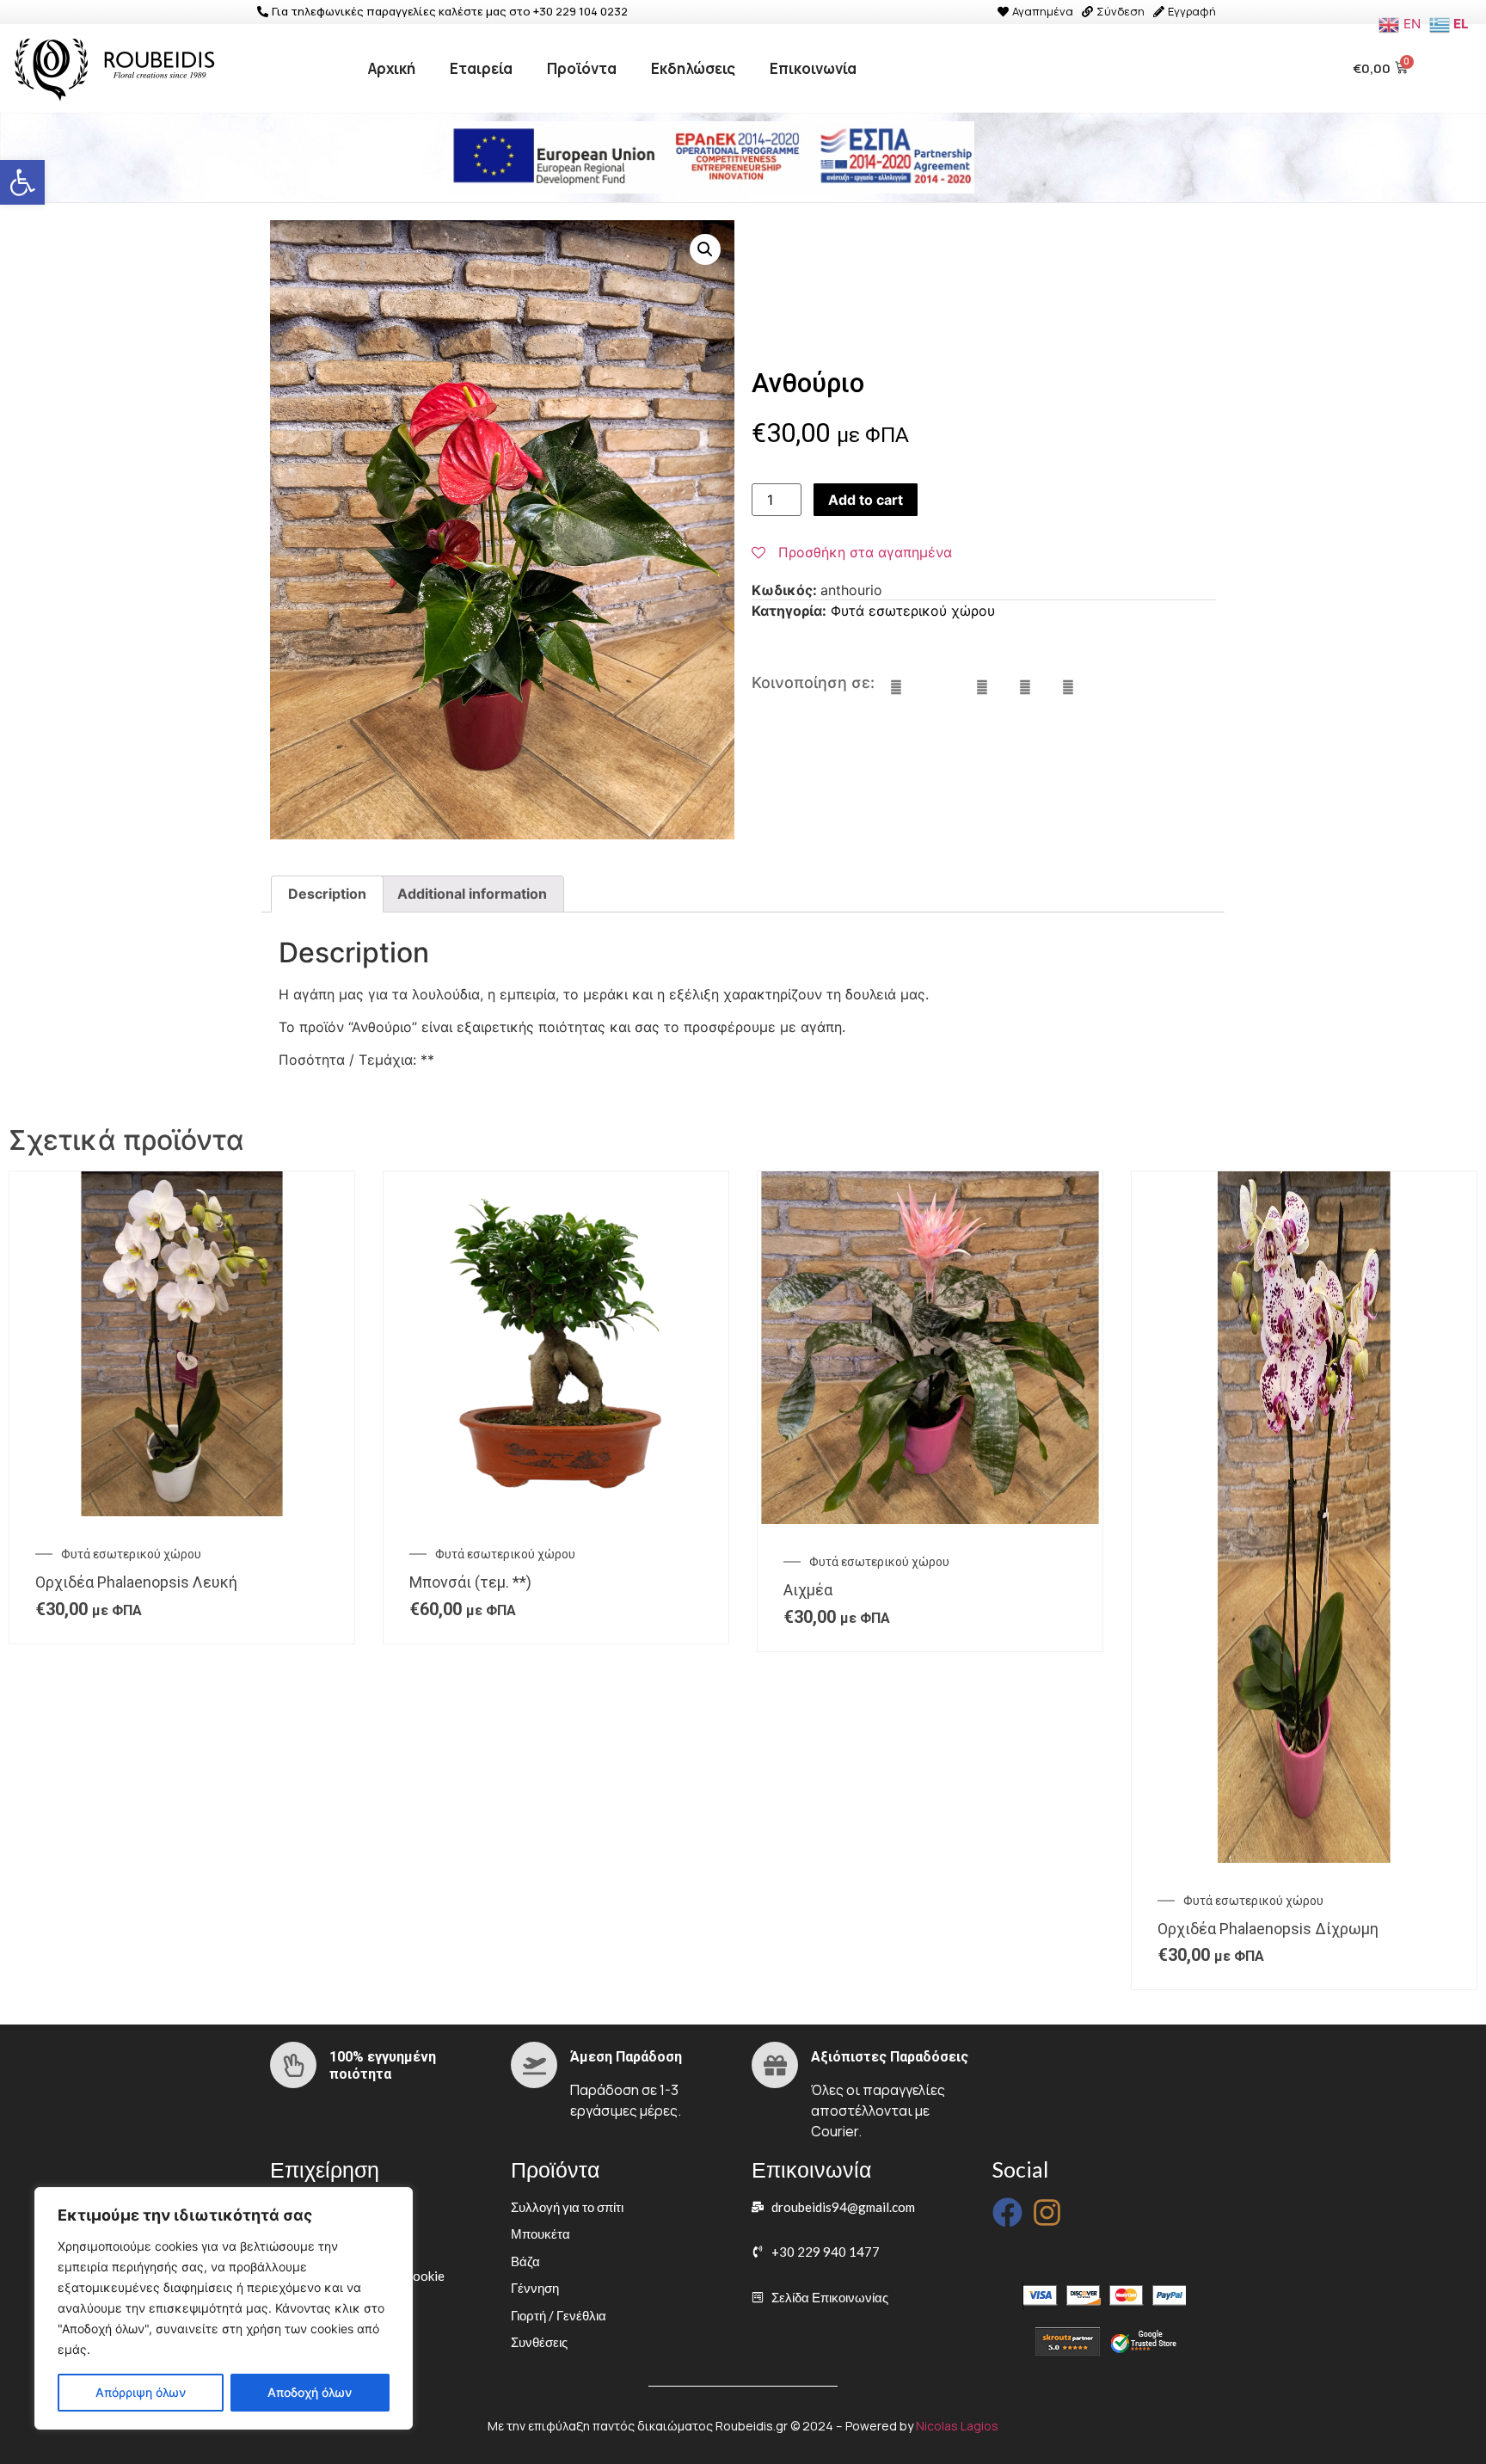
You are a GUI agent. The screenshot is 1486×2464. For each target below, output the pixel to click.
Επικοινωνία (813, 68)
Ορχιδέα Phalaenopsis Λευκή (136, 1582)
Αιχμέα (808, 1590)
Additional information (472, 894)
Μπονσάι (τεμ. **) (470, 1582)
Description (327, 894)
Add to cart (866, 500)
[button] (22, 182)
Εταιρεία (481, 68)
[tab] (327, 894)
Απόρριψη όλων (141, 2392)
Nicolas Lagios (957, 2426)
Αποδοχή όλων (310, 2392)
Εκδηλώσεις (693, 68)
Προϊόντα (582, 68)
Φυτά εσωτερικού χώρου (913, 611)
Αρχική (392, 68)
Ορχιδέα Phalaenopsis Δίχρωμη (1268, 1929)
